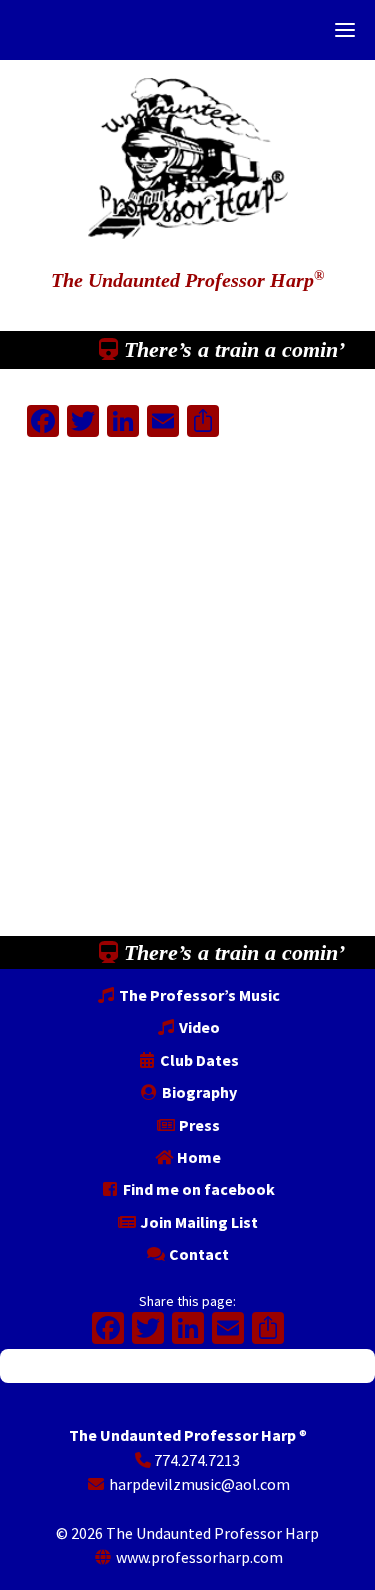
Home (197, 1157)
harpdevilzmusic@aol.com (198, 1484)
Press (198, 1125)
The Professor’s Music (198, 995)
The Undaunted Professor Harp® (188, 148)
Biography (198, 1092)
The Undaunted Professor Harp (187, 280)
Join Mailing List (197, 1222)
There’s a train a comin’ (231, 349)
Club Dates (198, 1060)
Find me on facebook (197, 1189)
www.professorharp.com (198, 1557)
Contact (197, 1254)
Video (198, 1027)
